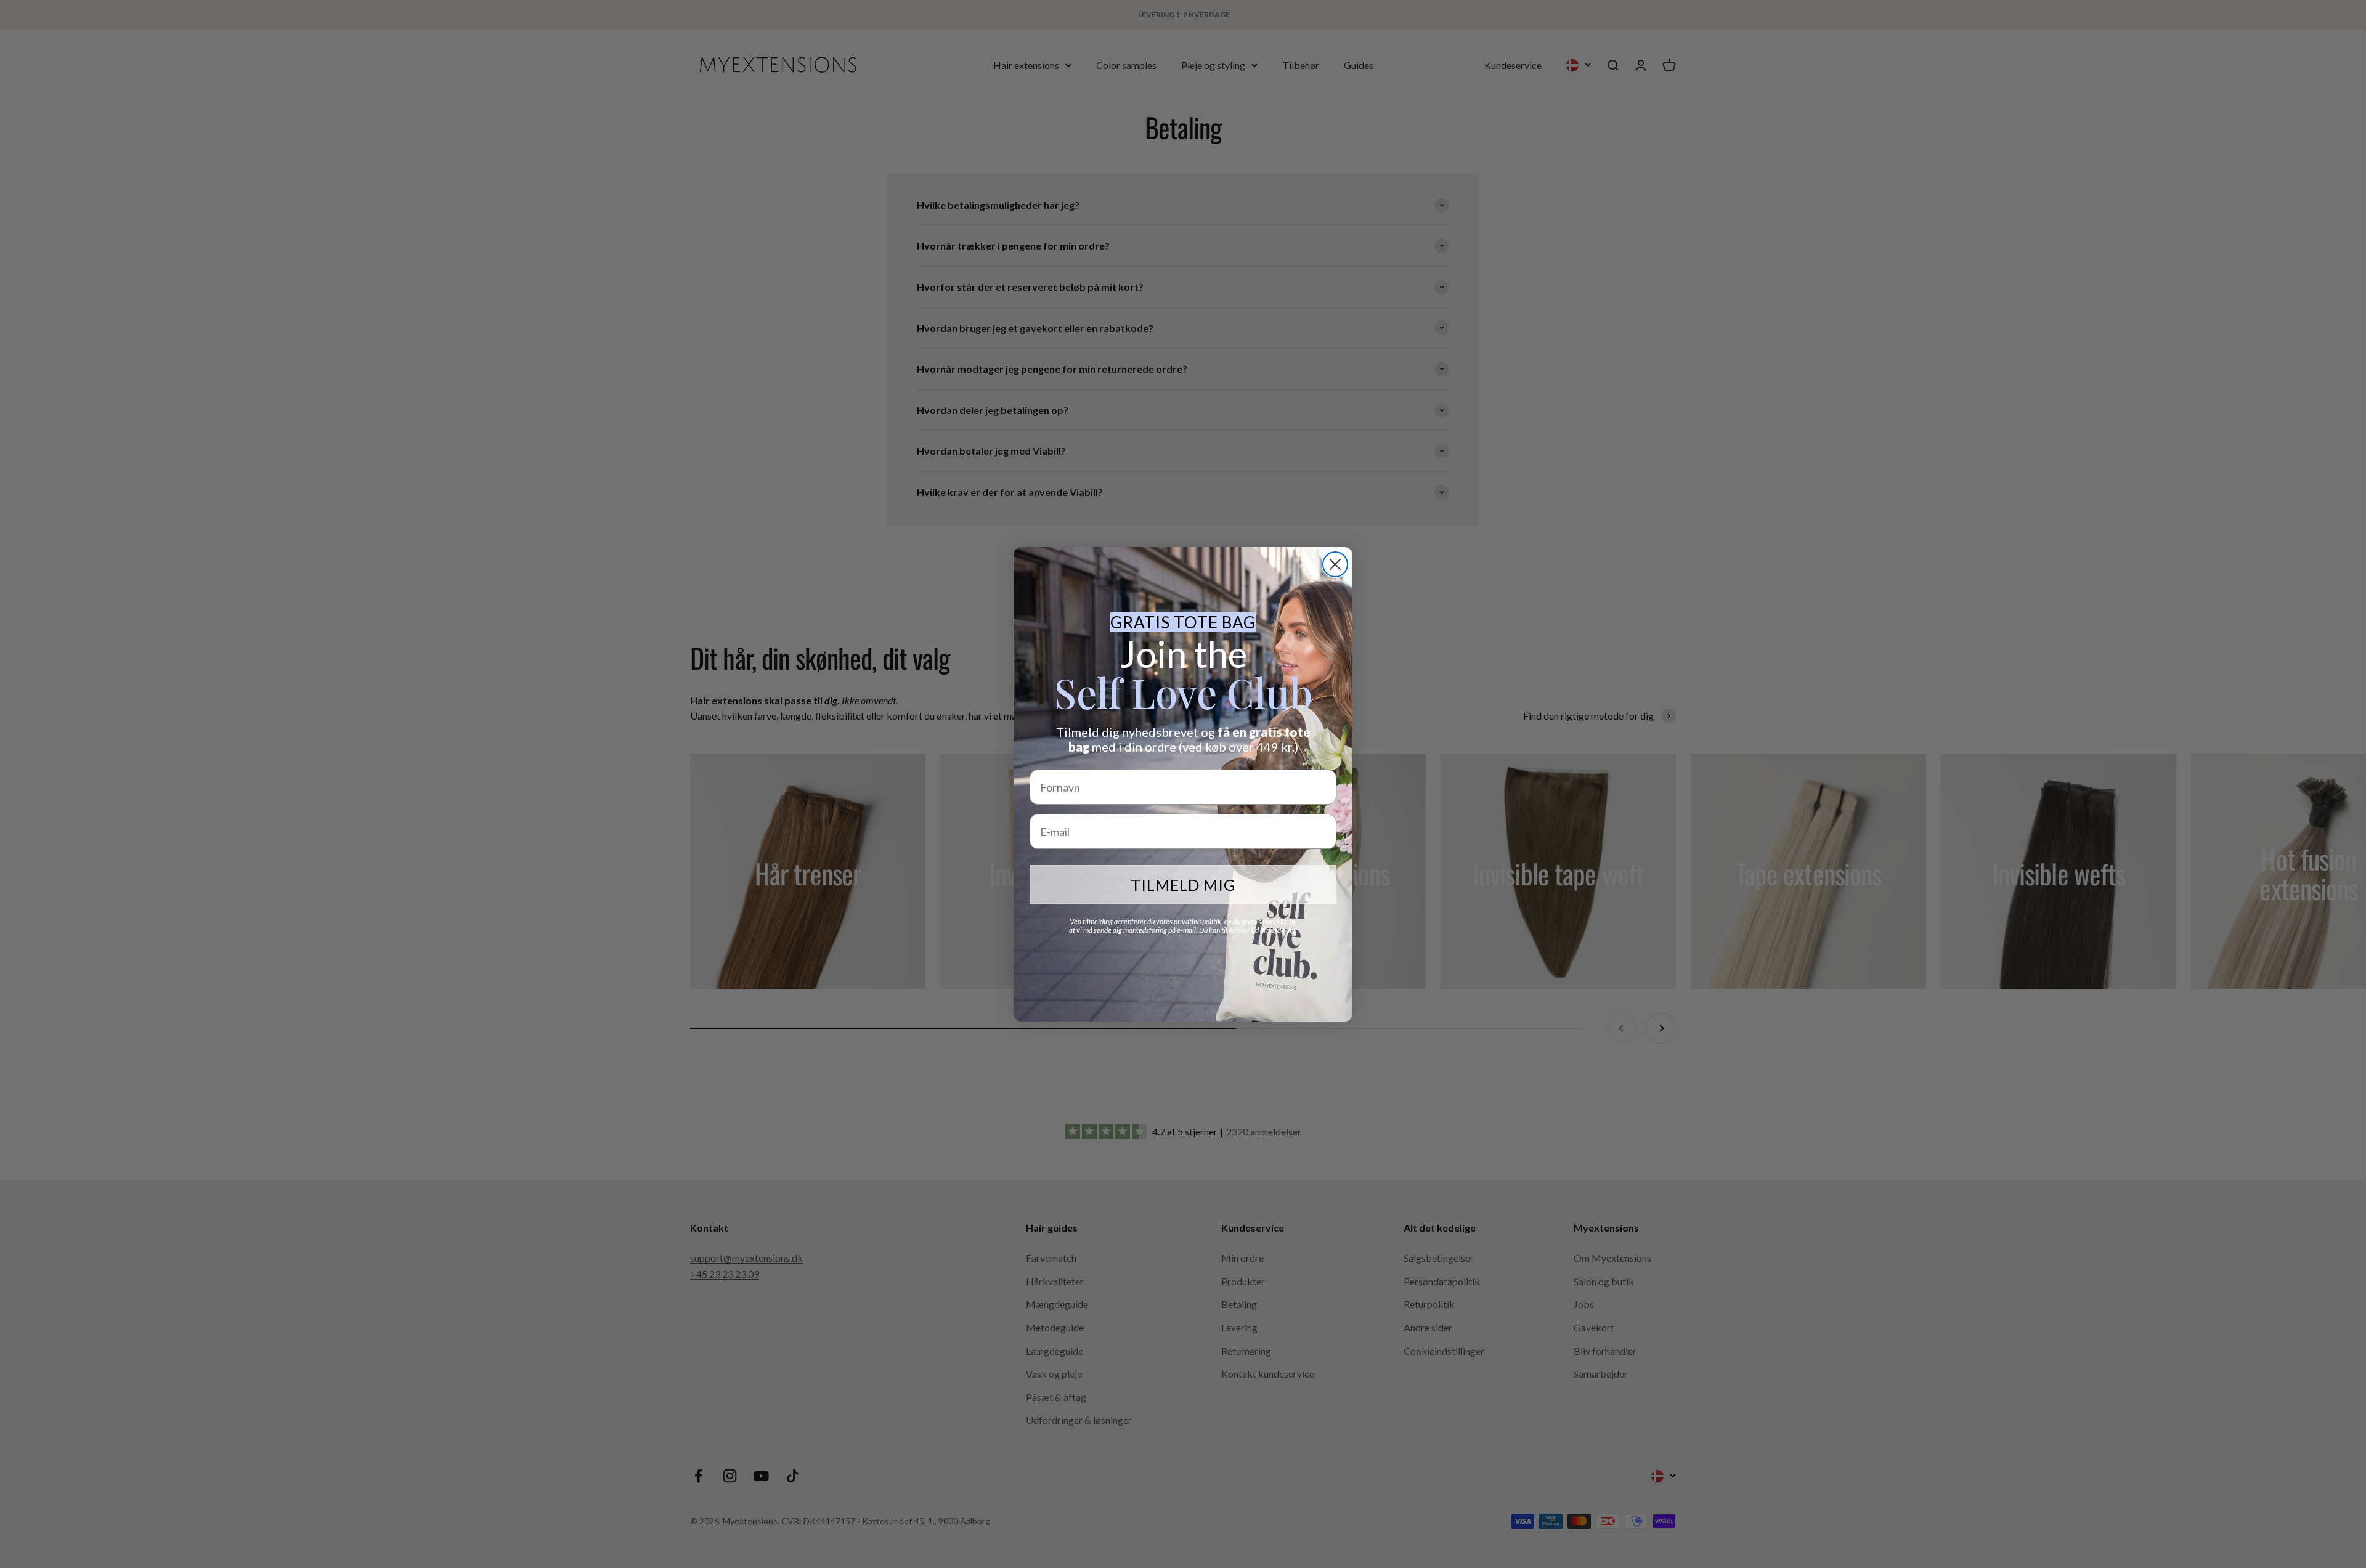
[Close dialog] (1335, 564)
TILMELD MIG (1183, 885)
